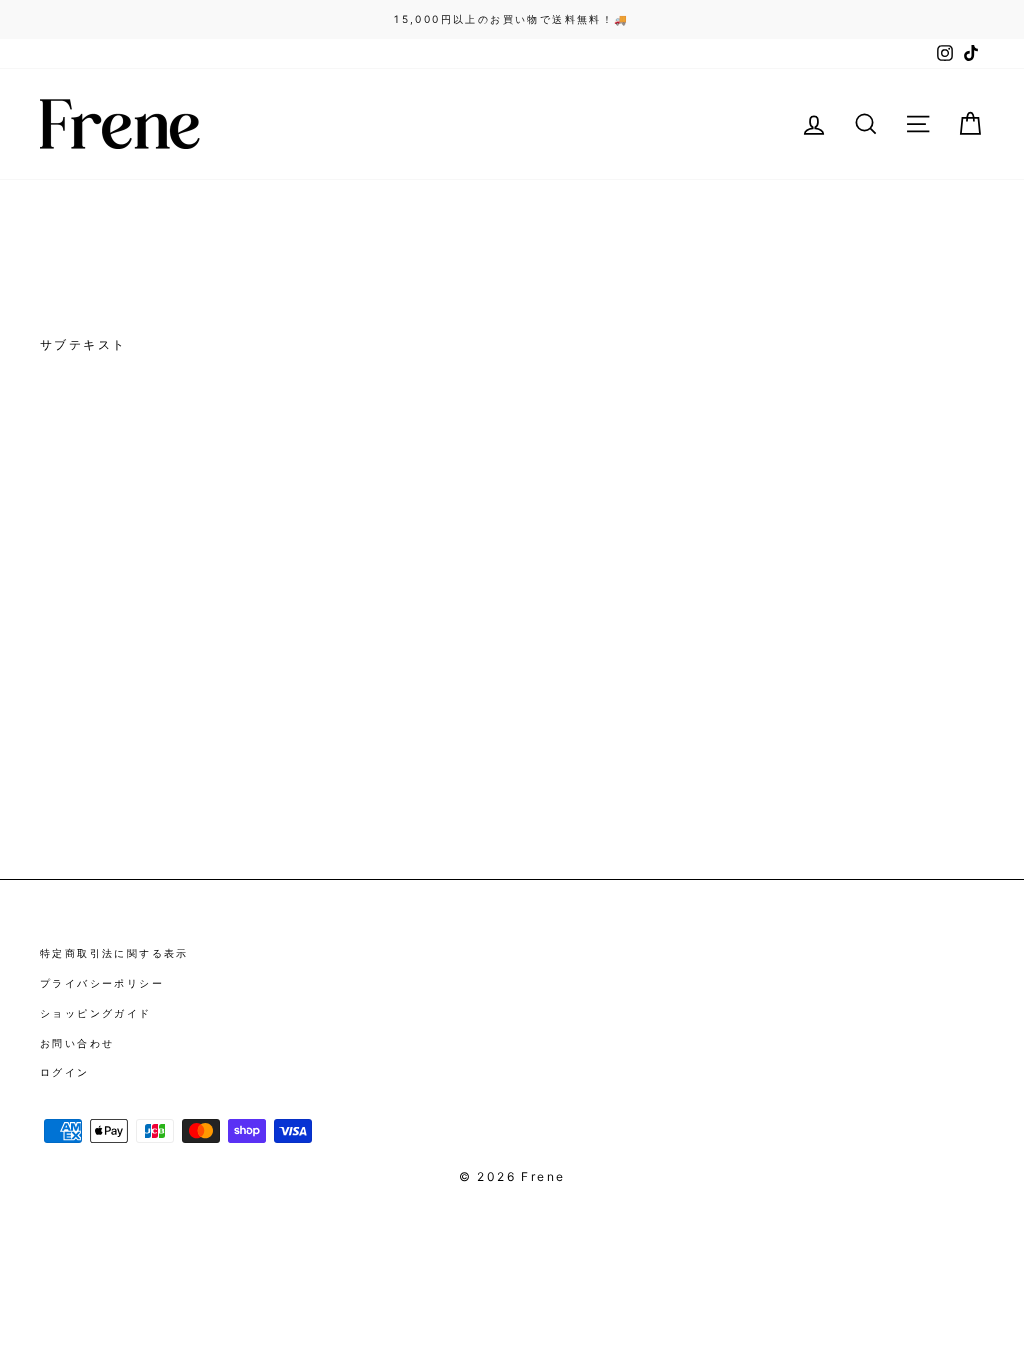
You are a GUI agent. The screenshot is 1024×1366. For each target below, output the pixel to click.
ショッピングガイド (96, 1013)
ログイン (65, 1072)
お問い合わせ (77, 1043)
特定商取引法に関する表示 (114, 953)
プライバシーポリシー (102, 983)
